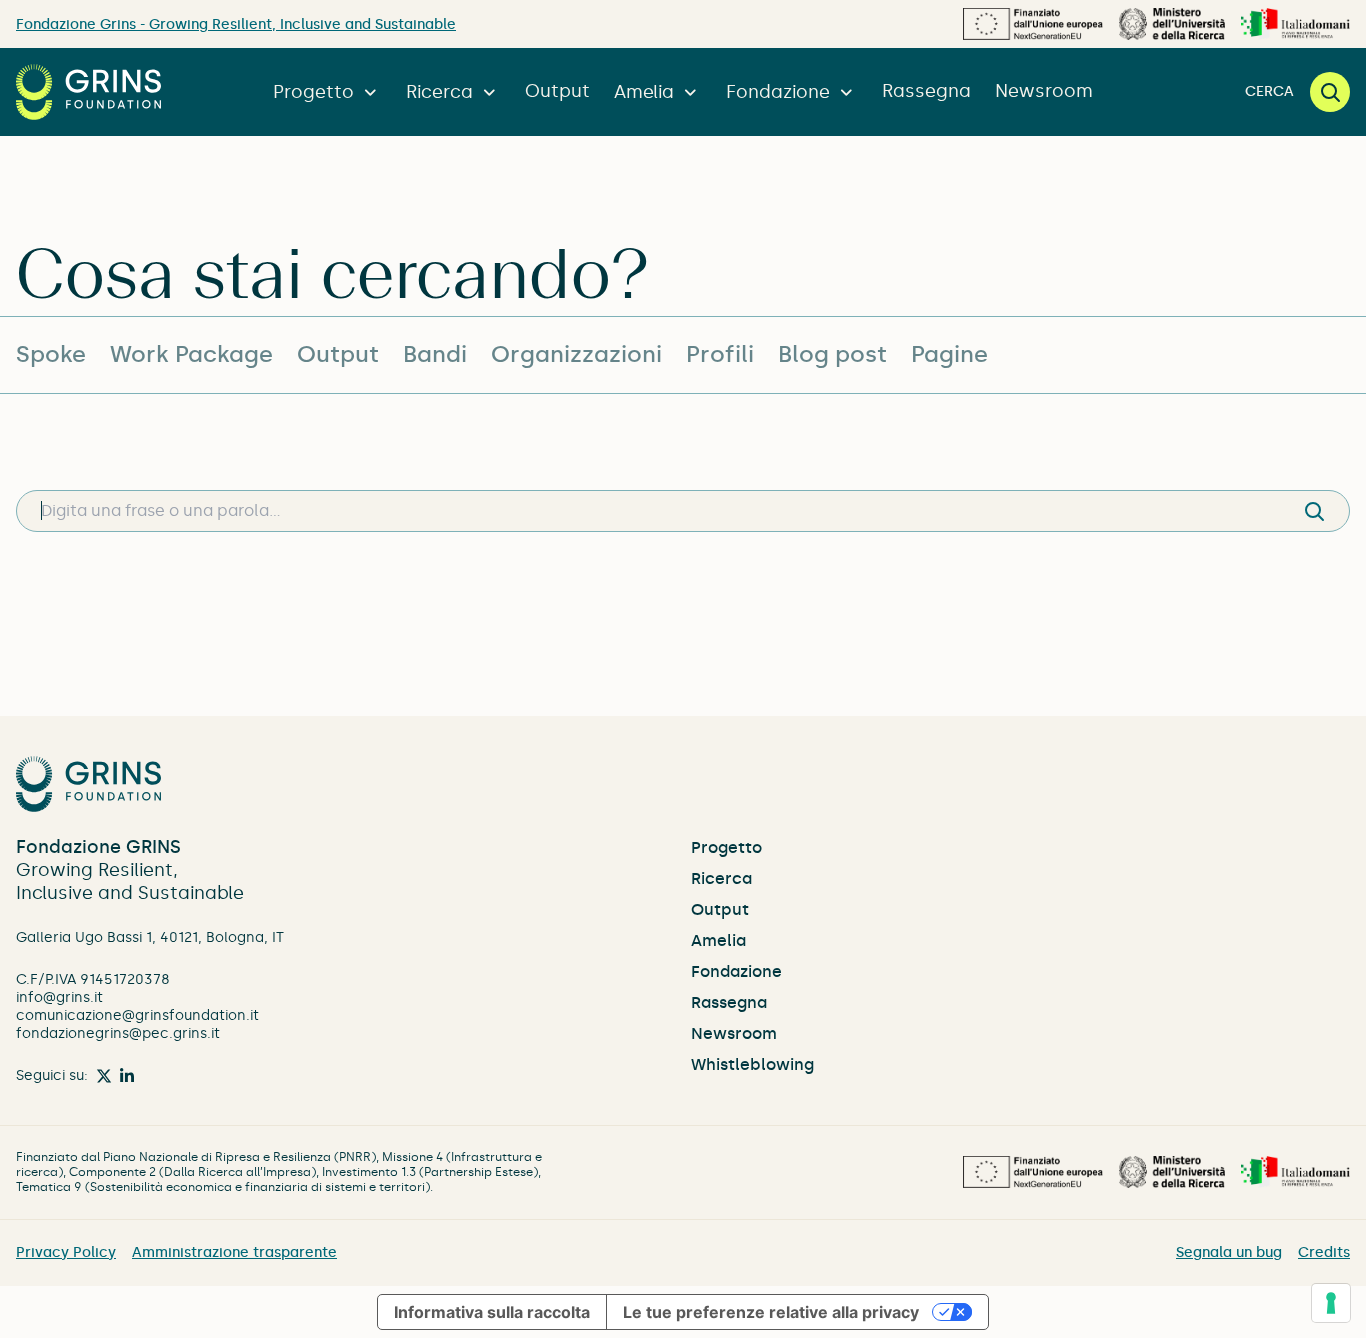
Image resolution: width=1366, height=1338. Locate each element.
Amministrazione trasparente (234, 1252)
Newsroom (1044, 91)
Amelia (644, 92)
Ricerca (439, 92)
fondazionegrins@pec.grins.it (118, 1033)
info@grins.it (59, 997)
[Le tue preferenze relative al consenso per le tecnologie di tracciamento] (1331, 1303)
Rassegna (926, 91)
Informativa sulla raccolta (492, 1312)
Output (557, 91)
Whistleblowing (752, 1064)
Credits (1324, 1252)
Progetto (313, 92)
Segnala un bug (1229, 1252)
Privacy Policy (66, 1252)
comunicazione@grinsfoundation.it (137, 1015)
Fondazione (778, 92)
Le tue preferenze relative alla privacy (771, 1312)
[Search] (1314, 511)
